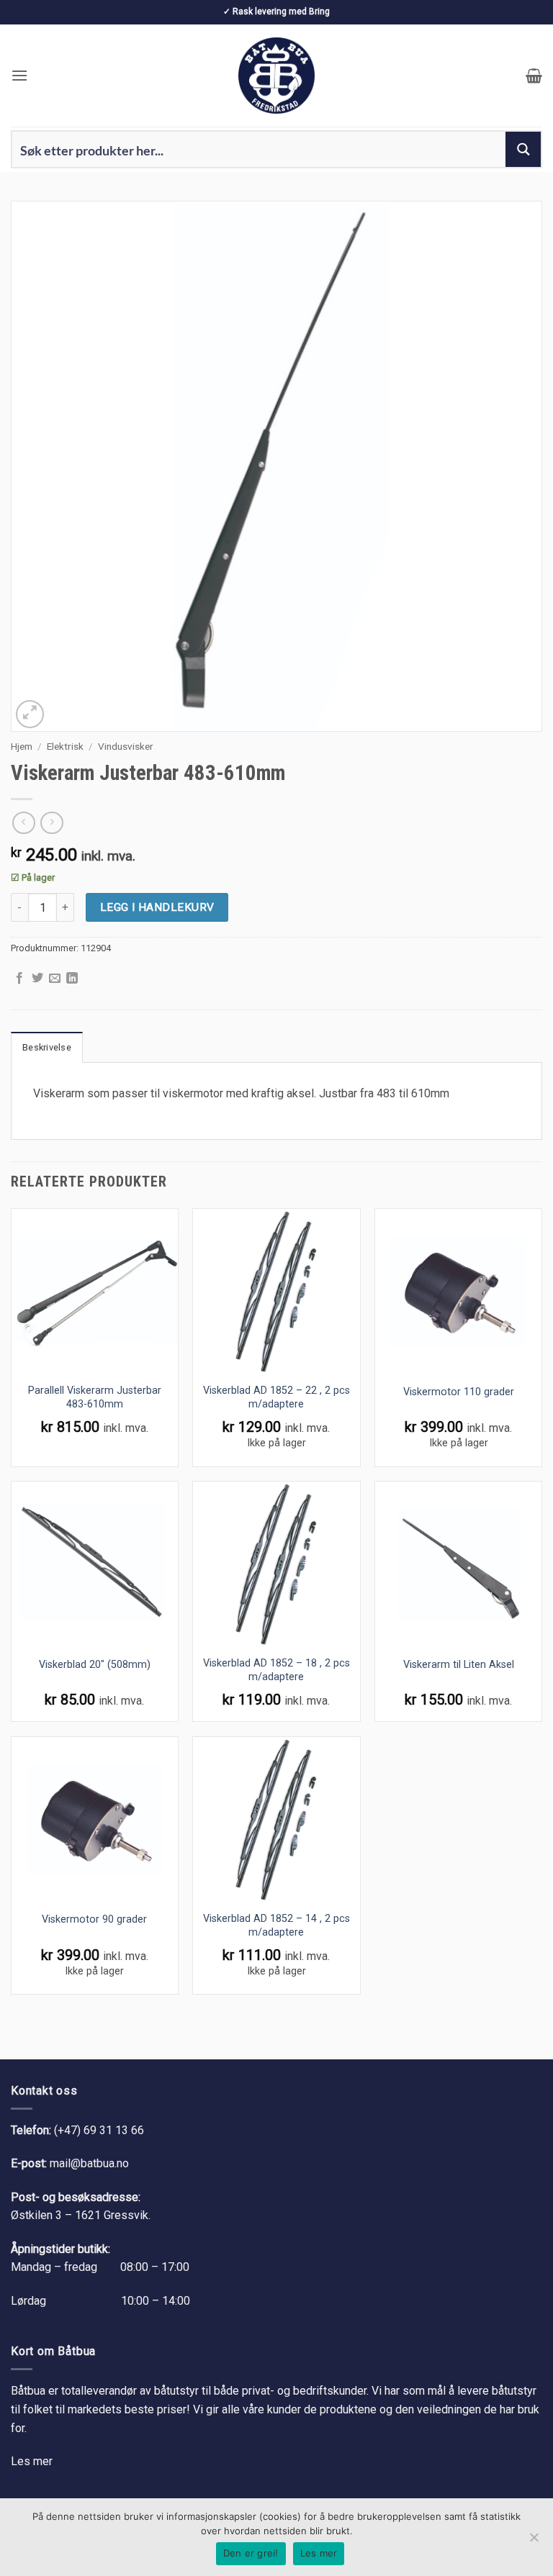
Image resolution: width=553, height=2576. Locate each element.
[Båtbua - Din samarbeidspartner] (276, 76)
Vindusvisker (126, 746)
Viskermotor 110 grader (459, 1392)
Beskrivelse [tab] (47, 1047)
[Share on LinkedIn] (72, 979)
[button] (19, 75)
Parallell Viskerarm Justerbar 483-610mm (95, 1397)
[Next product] (23, 823)
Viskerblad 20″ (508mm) (95, 1665)
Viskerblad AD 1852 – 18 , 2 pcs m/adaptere (276, 1670)
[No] (534, 2541)
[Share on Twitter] (37, 979)
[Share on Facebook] (19, 979)
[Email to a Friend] (55, 979)
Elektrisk (65, 746)
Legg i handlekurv (157, 907)
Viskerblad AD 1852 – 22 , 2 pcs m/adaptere (276, 1397)
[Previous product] (51, 823)
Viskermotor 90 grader (94, 1919)
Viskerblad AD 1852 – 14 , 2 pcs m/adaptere (276, 1926)
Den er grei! (251, 2553)
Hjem (22, 746)
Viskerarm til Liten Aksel (459, 1665)
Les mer (32, 2461)
